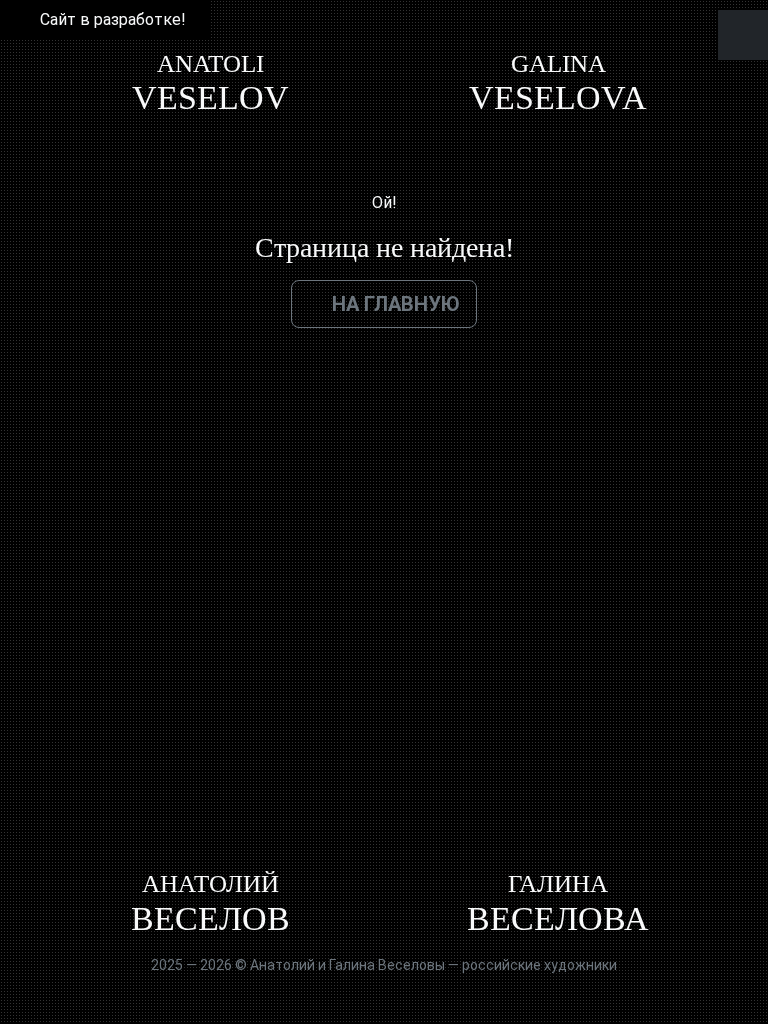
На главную (396, 304)
